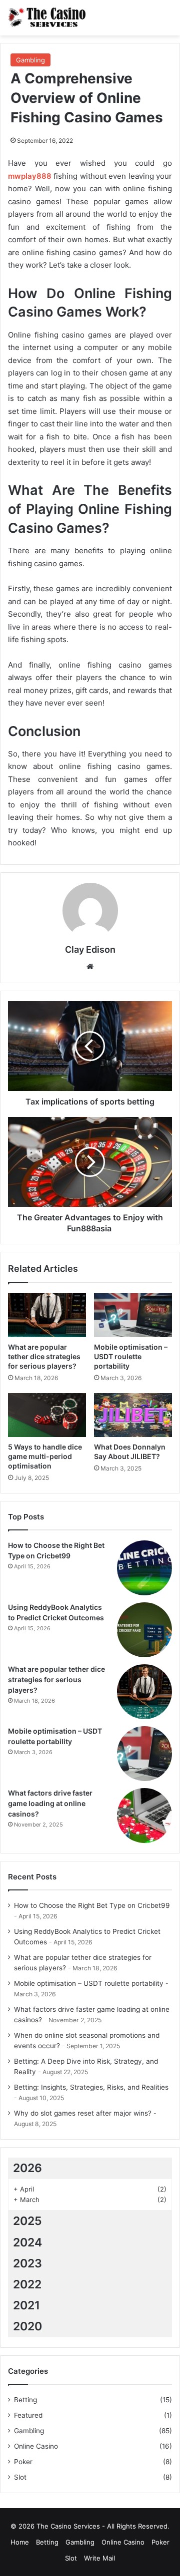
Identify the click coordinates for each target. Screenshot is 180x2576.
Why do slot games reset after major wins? (83, 2113)
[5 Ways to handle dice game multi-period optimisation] (47, 1415)
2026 (27, 2168)
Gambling (30, 60)
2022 (27, 2284)
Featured (28, 2415)
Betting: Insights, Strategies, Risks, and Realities (91, 2087)
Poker (23, 2462)
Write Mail (99, 2558)
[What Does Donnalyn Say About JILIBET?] (133, 1415)
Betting (25, 2400)
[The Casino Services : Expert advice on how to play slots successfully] (47, 18)
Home (20, 2542)
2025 (27, 2221)
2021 (26, 2305)
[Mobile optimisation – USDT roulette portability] (133, 1315)
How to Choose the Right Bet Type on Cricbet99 (92, 1905)
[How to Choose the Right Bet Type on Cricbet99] (144, 1568)
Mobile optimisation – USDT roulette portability (131, 1356)
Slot (20, 2477)
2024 (27, 2242)
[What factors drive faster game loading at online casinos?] (144, 1816)
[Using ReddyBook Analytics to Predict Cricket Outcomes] (144, 1630)
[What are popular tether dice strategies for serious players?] (47, 1315)
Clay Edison (90, 949)
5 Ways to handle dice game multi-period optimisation (45, 1456)
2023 (27, 2263)
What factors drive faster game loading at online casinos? (50, 1803)
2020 (27, 2326)
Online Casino (36, 2446)
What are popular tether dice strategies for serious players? (44, 1356)
